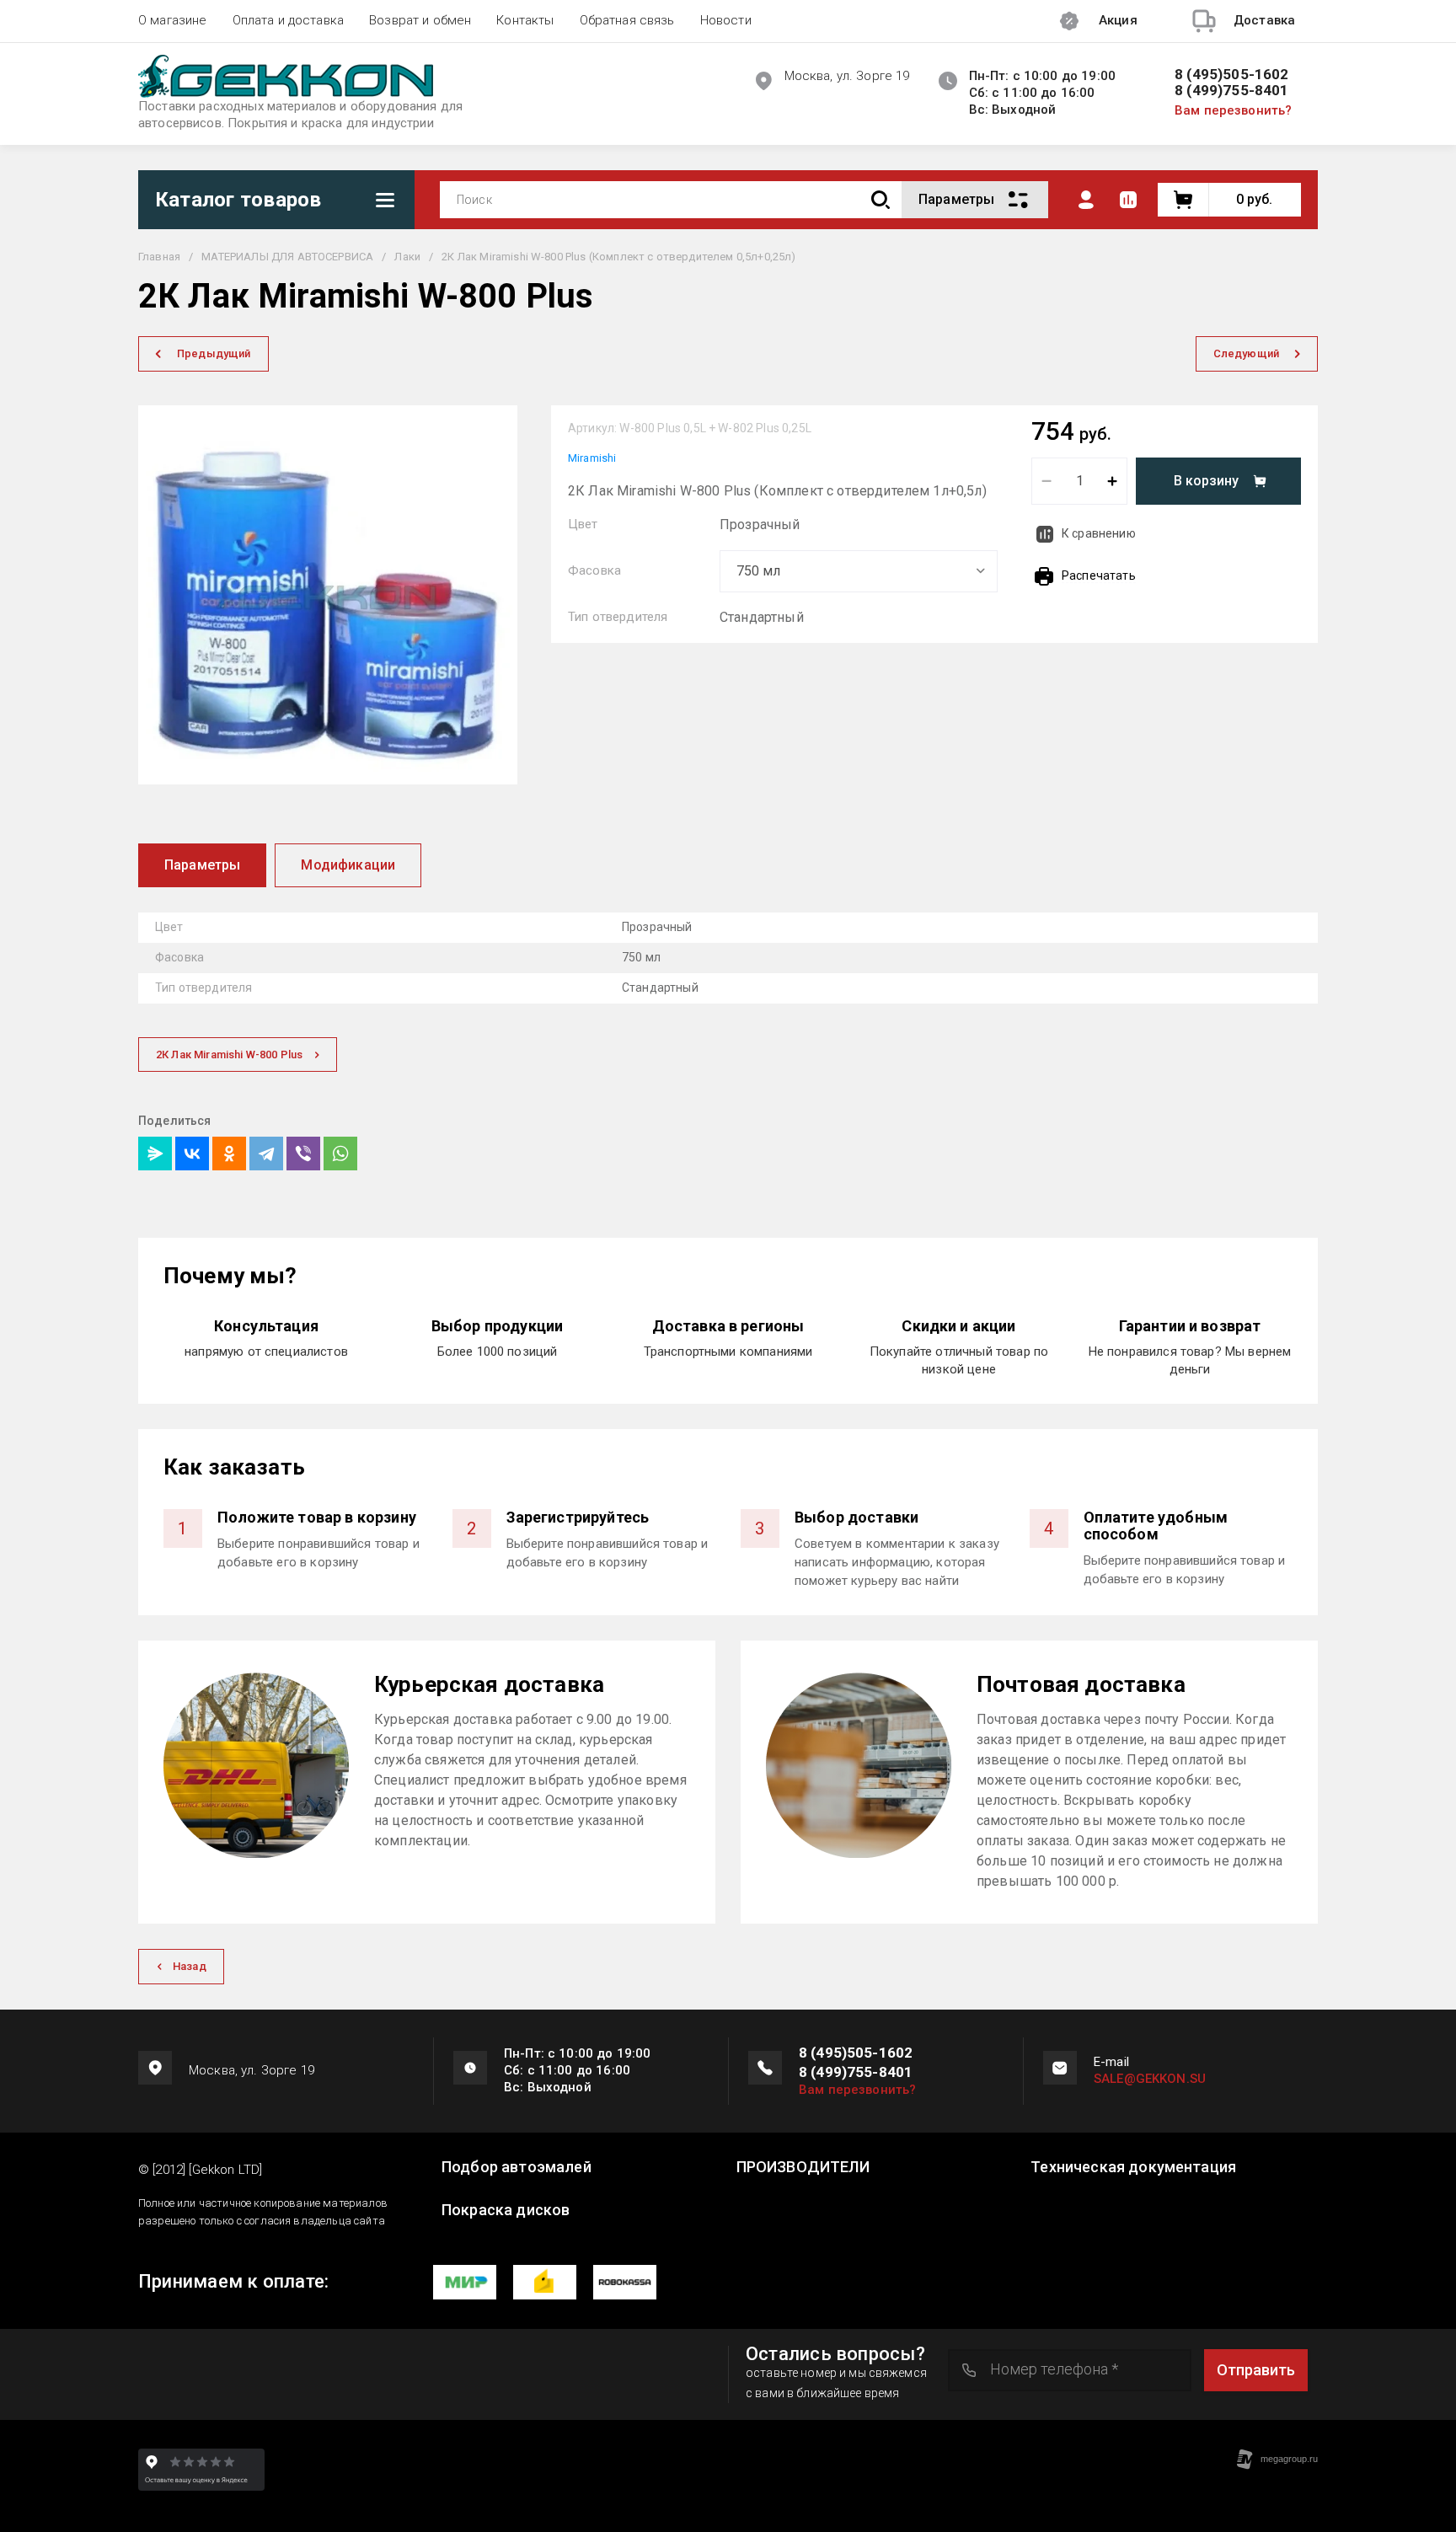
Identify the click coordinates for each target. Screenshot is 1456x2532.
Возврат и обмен (420, 20)
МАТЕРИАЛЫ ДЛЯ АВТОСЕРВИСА (287, 257)
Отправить (1256, 2370)
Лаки (407, 257)
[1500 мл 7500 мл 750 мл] (859, 571)
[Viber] (303, 1154)
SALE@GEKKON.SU (1150, 2079)
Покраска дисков (506, 2210)
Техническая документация (1133, 2167)
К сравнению (1099, 533)
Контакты (525, 20)
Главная (159, 257)
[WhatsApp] (340, 1154)
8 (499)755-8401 (1232, 91)
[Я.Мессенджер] (155, 1154)
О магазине (173, 20)
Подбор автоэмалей (517, 2167)
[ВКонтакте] (192, 1154)
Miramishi (592, 458)
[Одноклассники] (229, 1154)
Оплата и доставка (289, 20)
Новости (726, 20)
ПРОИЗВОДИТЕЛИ (803, 2167)
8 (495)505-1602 (1232, 75)
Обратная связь (627, 20)
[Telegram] (266, 1154)
